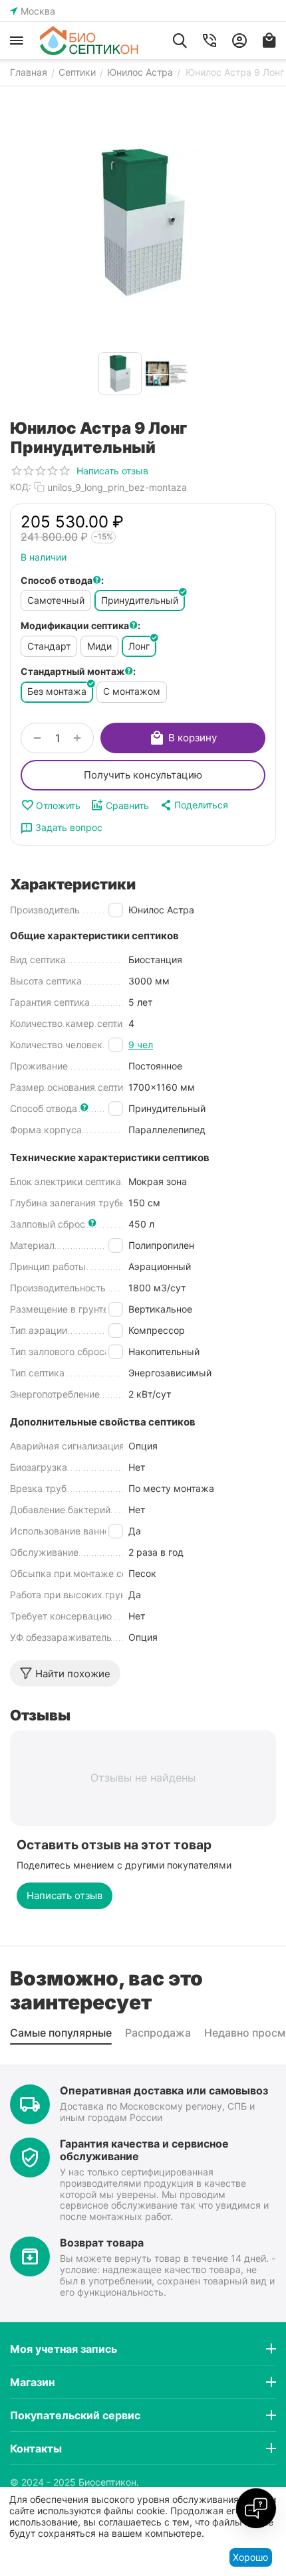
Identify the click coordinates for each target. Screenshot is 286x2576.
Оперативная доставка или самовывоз (164, 2090)
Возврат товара (102, 2243)
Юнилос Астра (140, 72)
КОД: (21, 487)
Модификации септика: (80, 625)
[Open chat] (256, 2508)
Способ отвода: (62, 580)
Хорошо (250, 2557)
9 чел (141, 1045)
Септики (77, 72)
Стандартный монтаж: (78, 671)
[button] (194, 805)
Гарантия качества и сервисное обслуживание (144, 2150)
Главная (29, 72)
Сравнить (127, 805)
